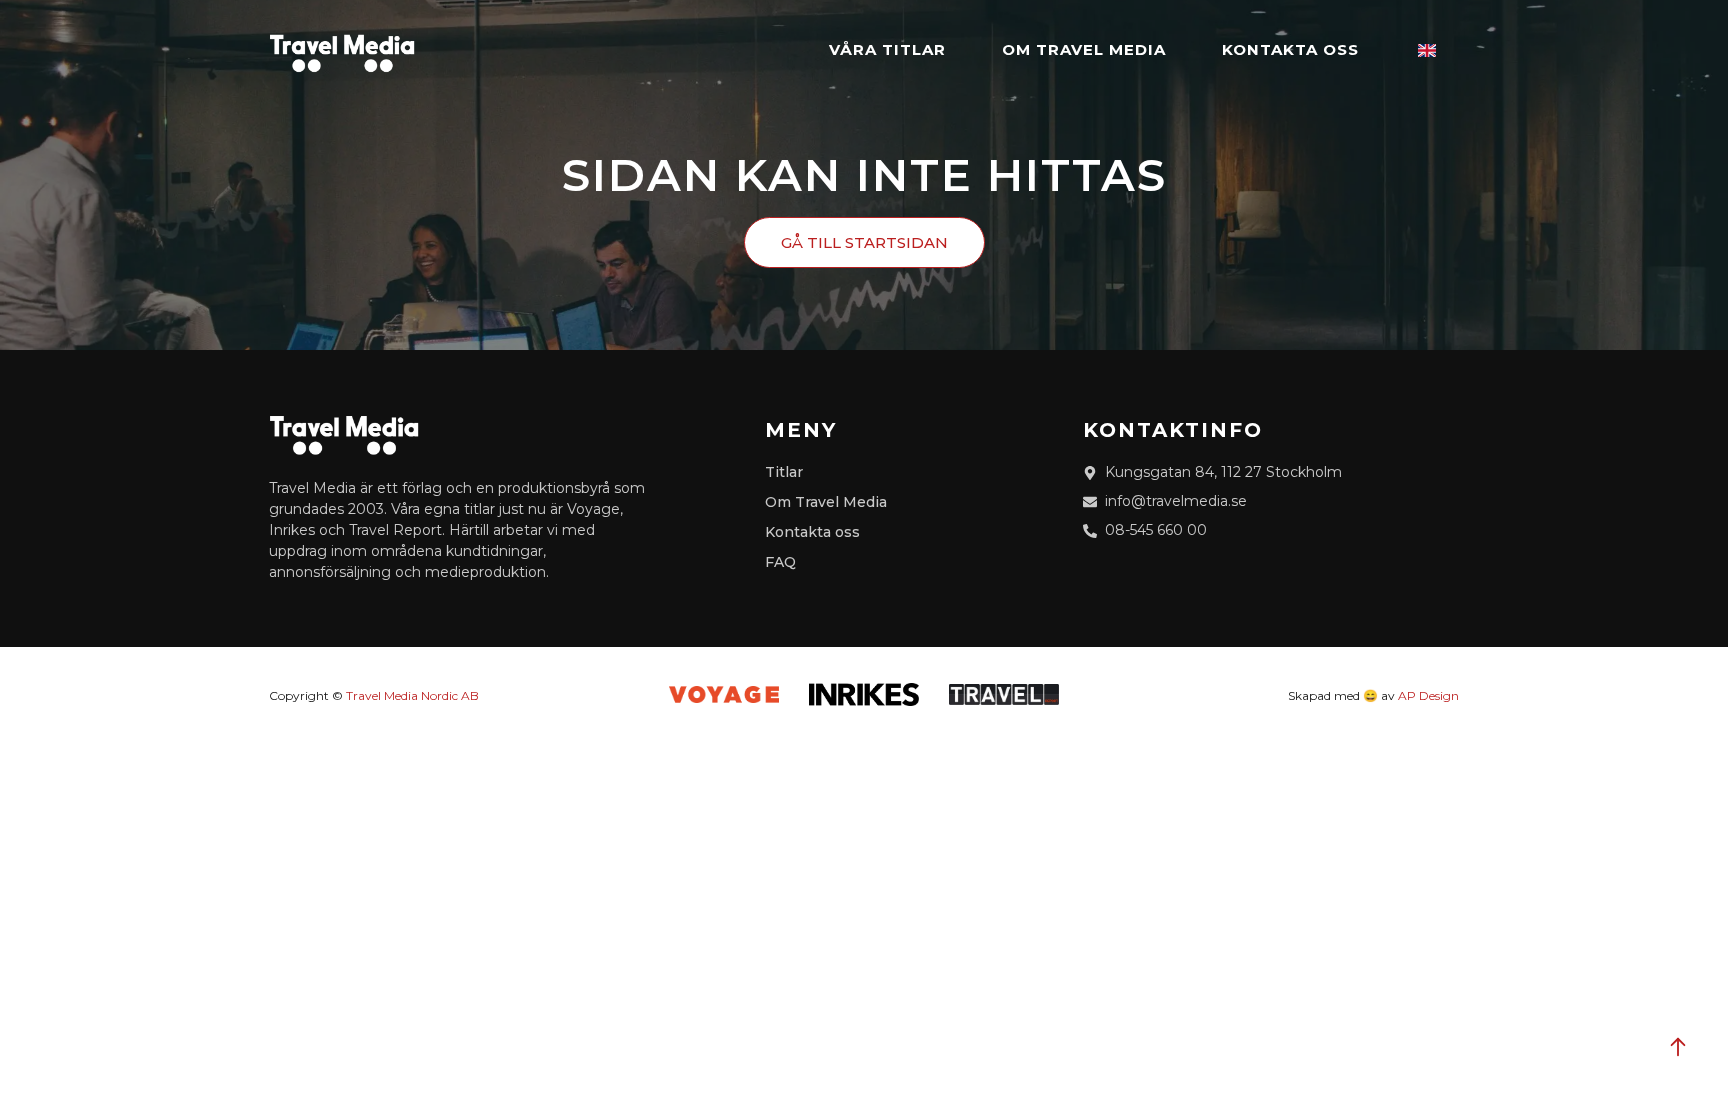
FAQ (780, 562)
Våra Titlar (887, 49)
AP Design (1428, 695)
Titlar (784, 472)
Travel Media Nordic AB (412, 695)
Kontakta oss (1290, 49)
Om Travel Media (1084, 49)
